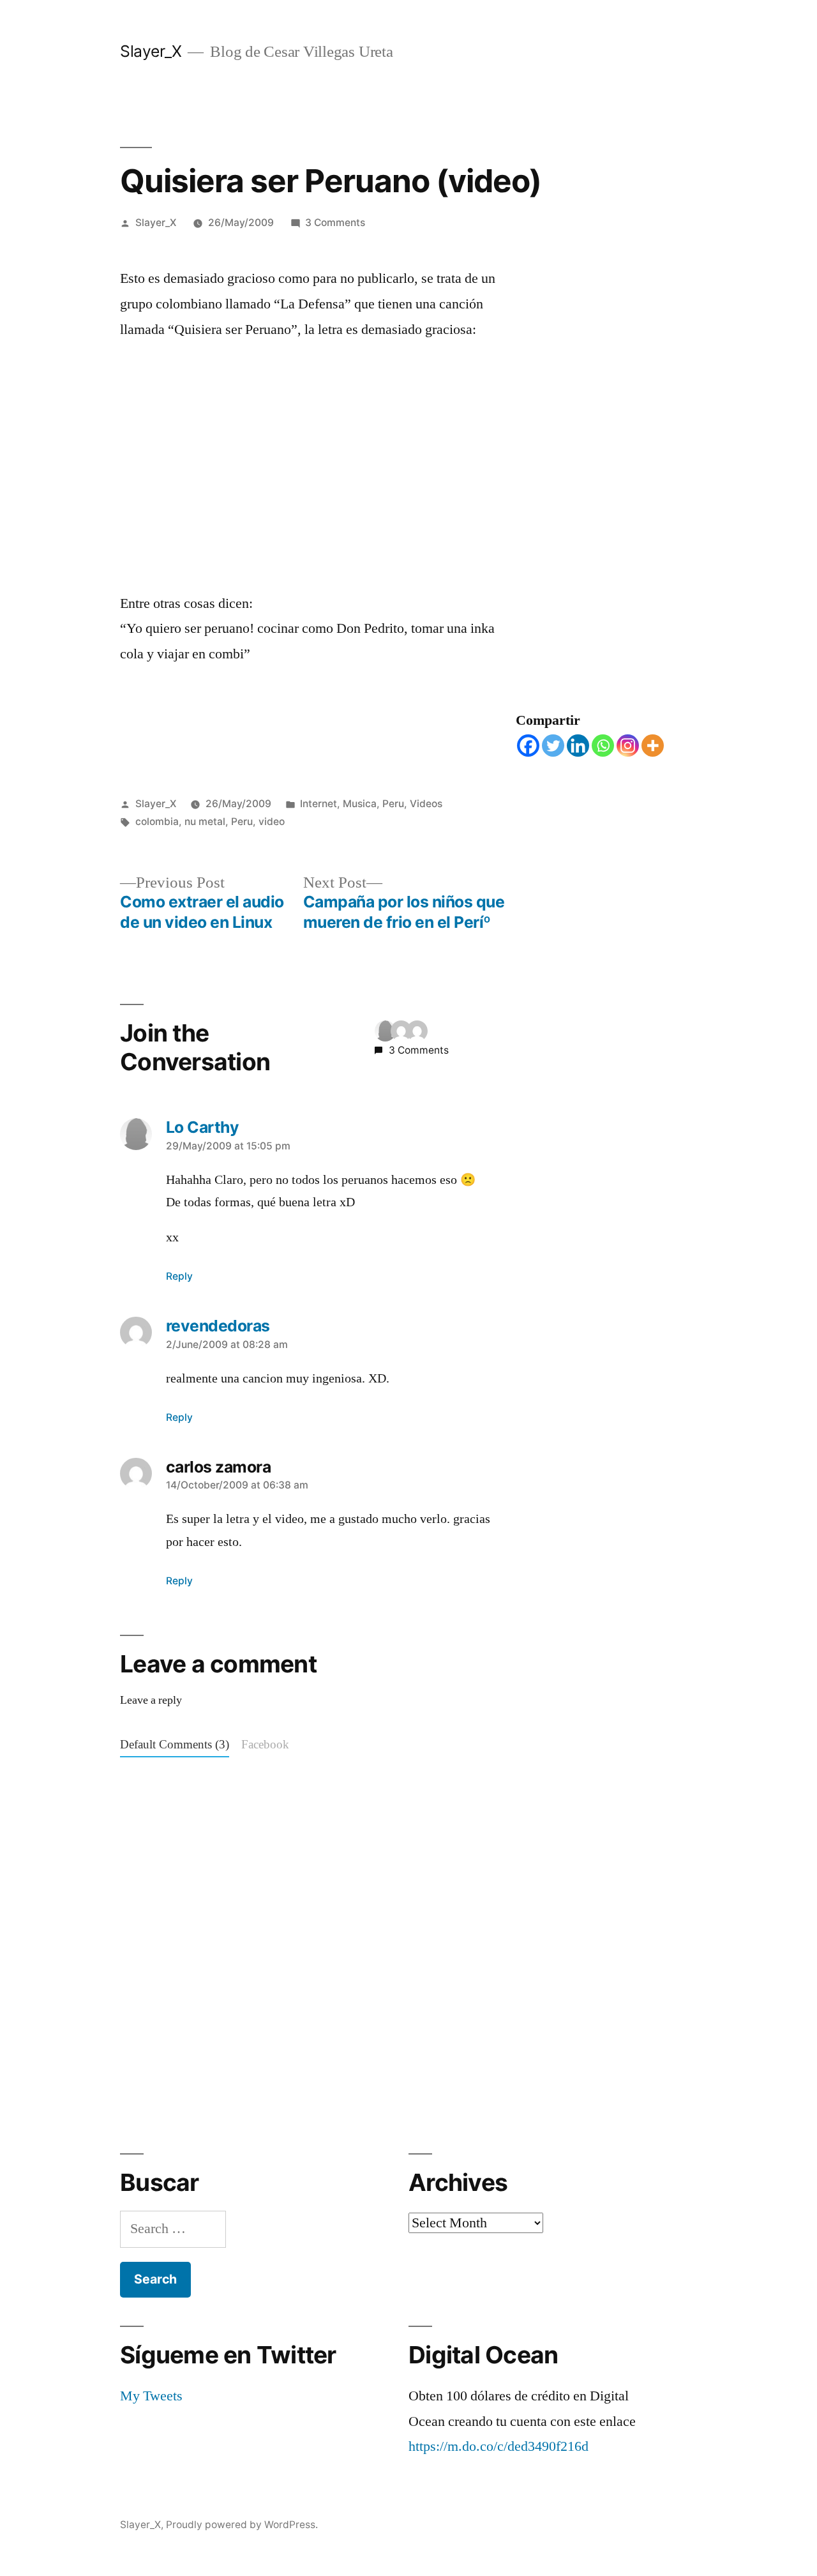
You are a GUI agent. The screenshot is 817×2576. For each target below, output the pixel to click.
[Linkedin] (578, 746)
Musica (360, 804)
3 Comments (335, 223)
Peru (393, 804)
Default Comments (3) (175, 1745)
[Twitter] (553, 746)
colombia (157, 822)
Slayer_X (151, 51)
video (272, 822)
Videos (426, 804)
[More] (653, 746)
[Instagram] (628, 746)
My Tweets (151, 2396)
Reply (179, 1276)
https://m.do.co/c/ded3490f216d (498, 2446)
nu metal (205, 822)
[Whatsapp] (603, 746)
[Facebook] (528, 746)
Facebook (265, 1745)
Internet (319, 804)
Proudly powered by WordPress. (242, 2525)
